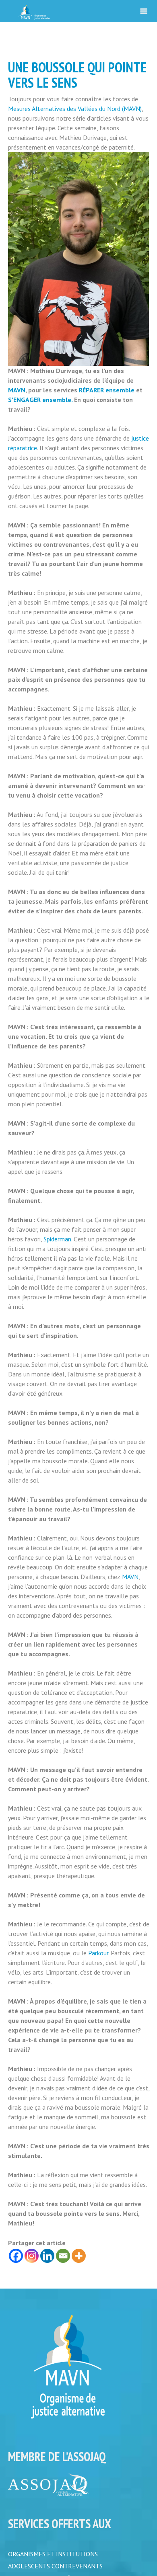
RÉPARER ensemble (107, 390)
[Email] (63, 2256)
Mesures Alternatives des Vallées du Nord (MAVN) (75, 109)
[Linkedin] (47, 2256)
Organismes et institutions (53, 2554)
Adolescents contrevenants (55, 2567)
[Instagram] (32, 2256)
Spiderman (57, 1239)
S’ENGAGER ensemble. (40, 400)
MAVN (17, 390)
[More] (79, 2256)
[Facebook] (16, 2256)
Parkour (98, 1953)
